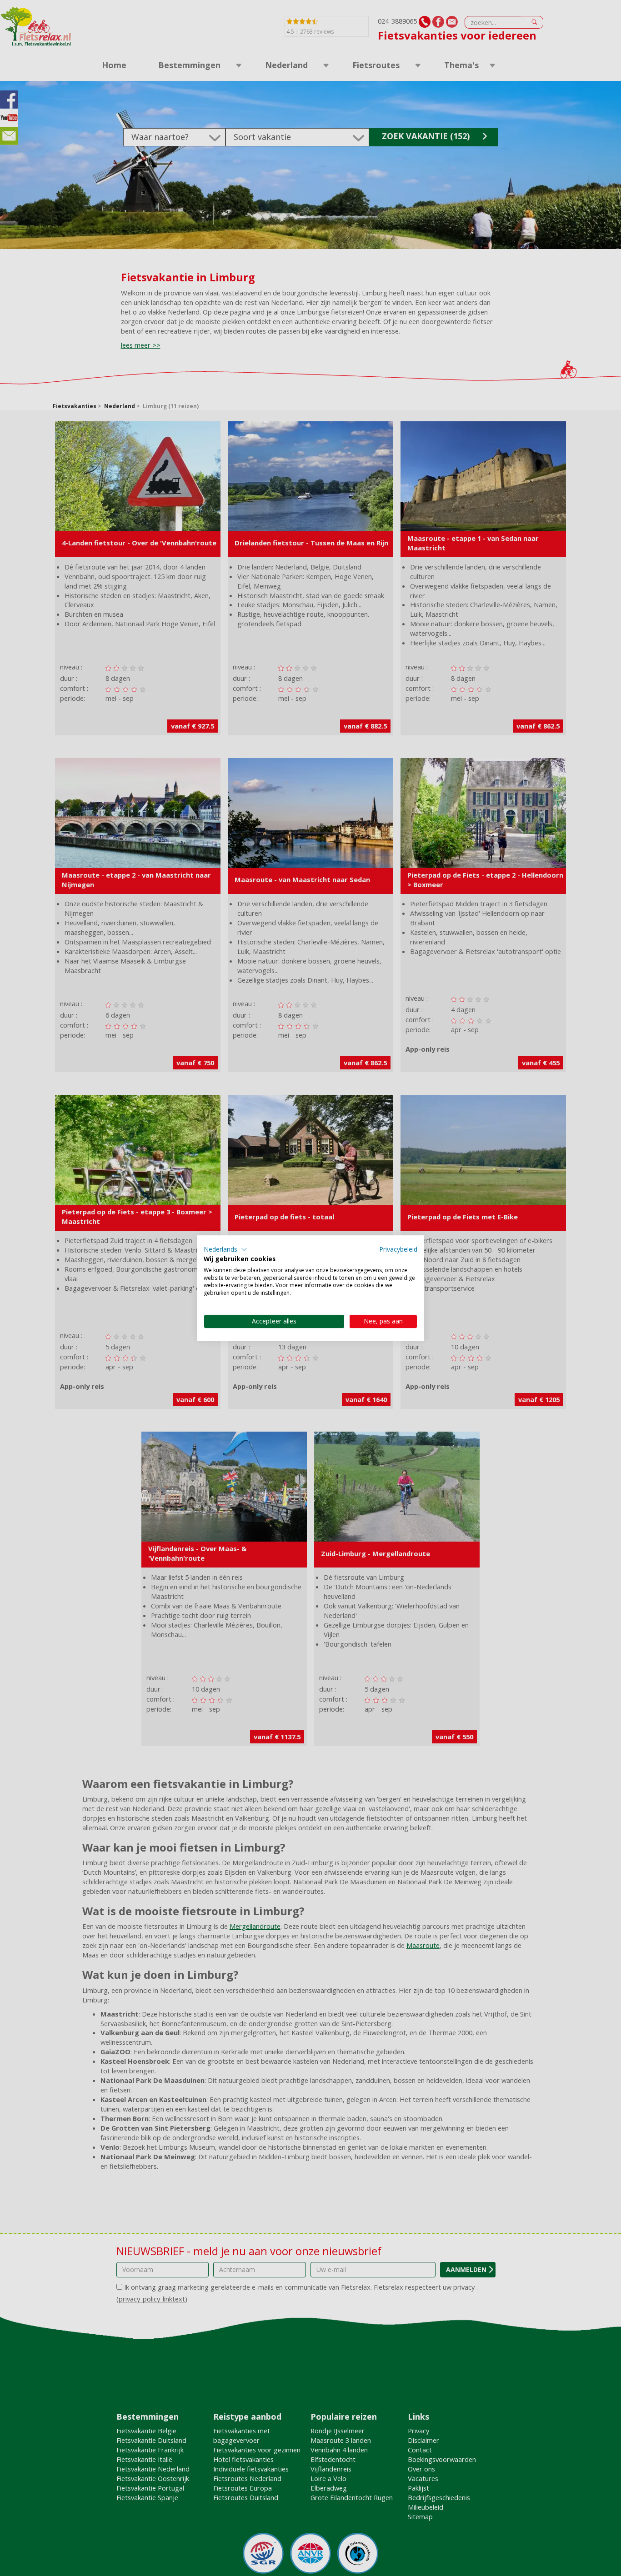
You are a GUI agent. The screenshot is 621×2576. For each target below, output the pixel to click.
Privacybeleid (398, 1249)
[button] (225, 1249)
